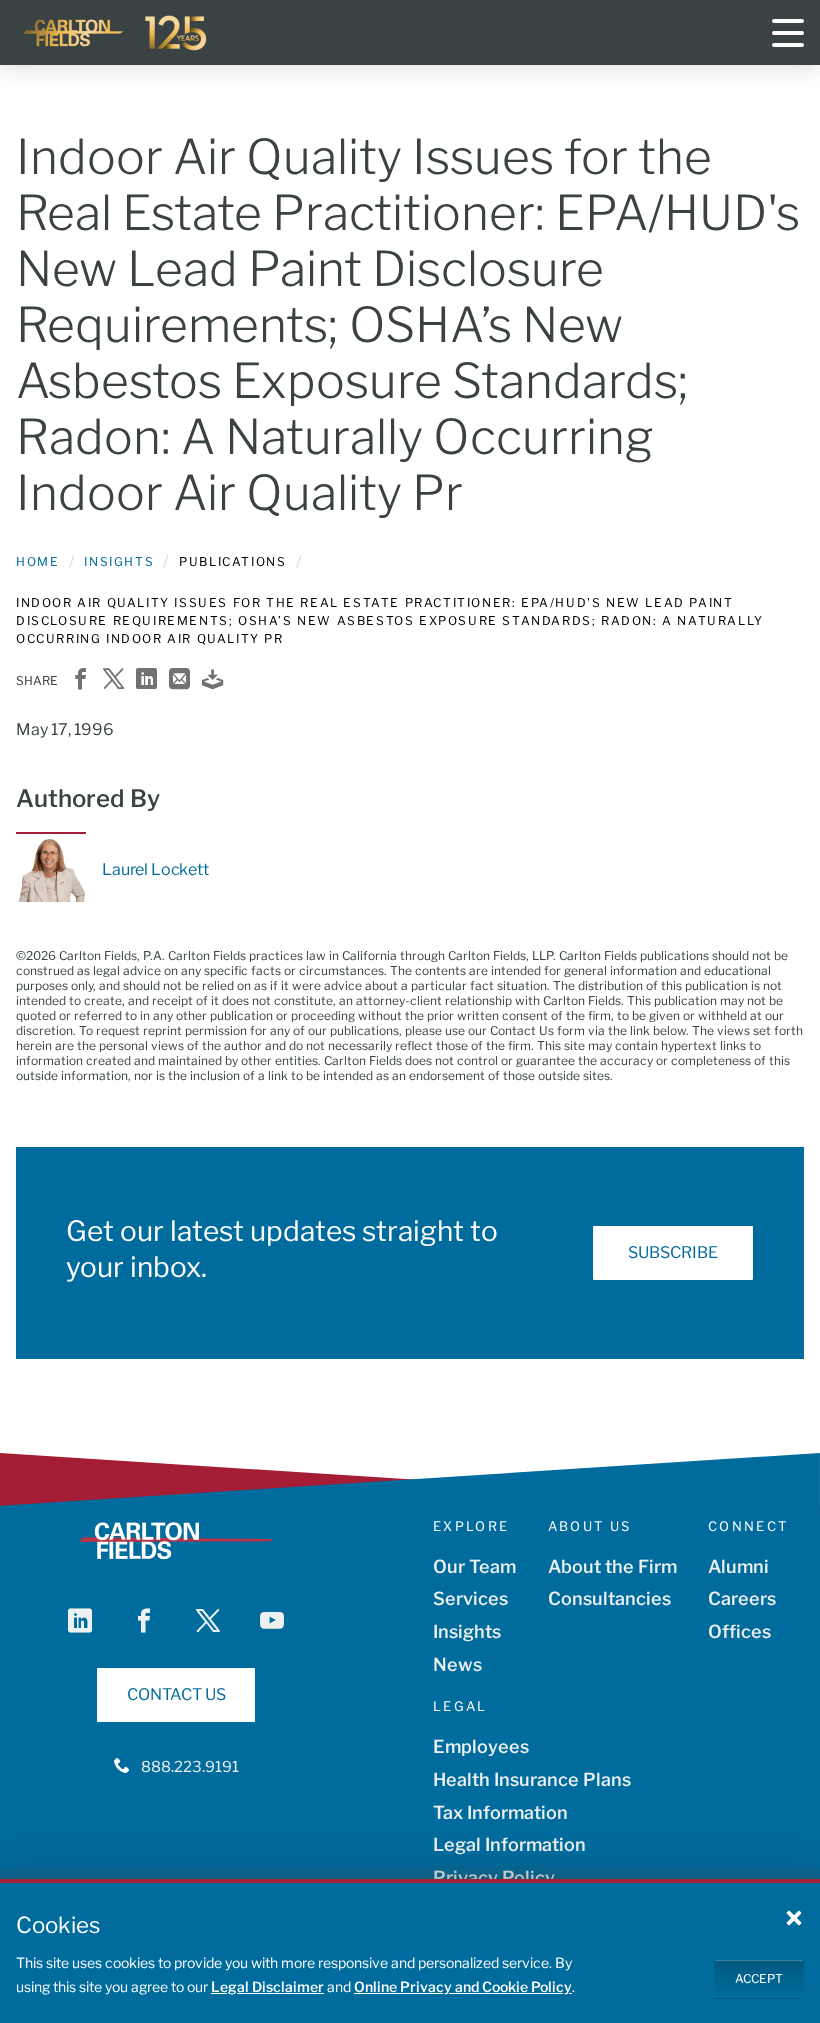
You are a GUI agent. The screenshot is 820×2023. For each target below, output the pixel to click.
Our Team (474, 1566)
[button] (794, 1917)
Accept (759, 1978)
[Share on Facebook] (80, 680)
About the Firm (612, 1566)
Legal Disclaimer (267, 1986)
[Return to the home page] (116, 33)
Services (470, 1598)
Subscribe (673, 1252)
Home (37, 561)
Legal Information (509, 1844)
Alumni (738, 1566)
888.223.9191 (190, 1767)
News (457, 1664)
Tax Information (500, 1812)
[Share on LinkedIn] (146, 680)
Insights (119, 561)
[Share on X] (113, 680)
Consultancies (609, 1598)
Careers (742, 1598)
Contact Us (176, 1694)
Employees (481, 1746)
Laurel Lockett (155, 869)
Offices (739, 1631)
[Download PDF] (212, 680)
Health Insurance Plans (532, 1779)
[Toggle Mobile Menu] (788, 33)
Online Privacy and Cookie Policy (463, 1986)
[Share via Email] (179, 680)
